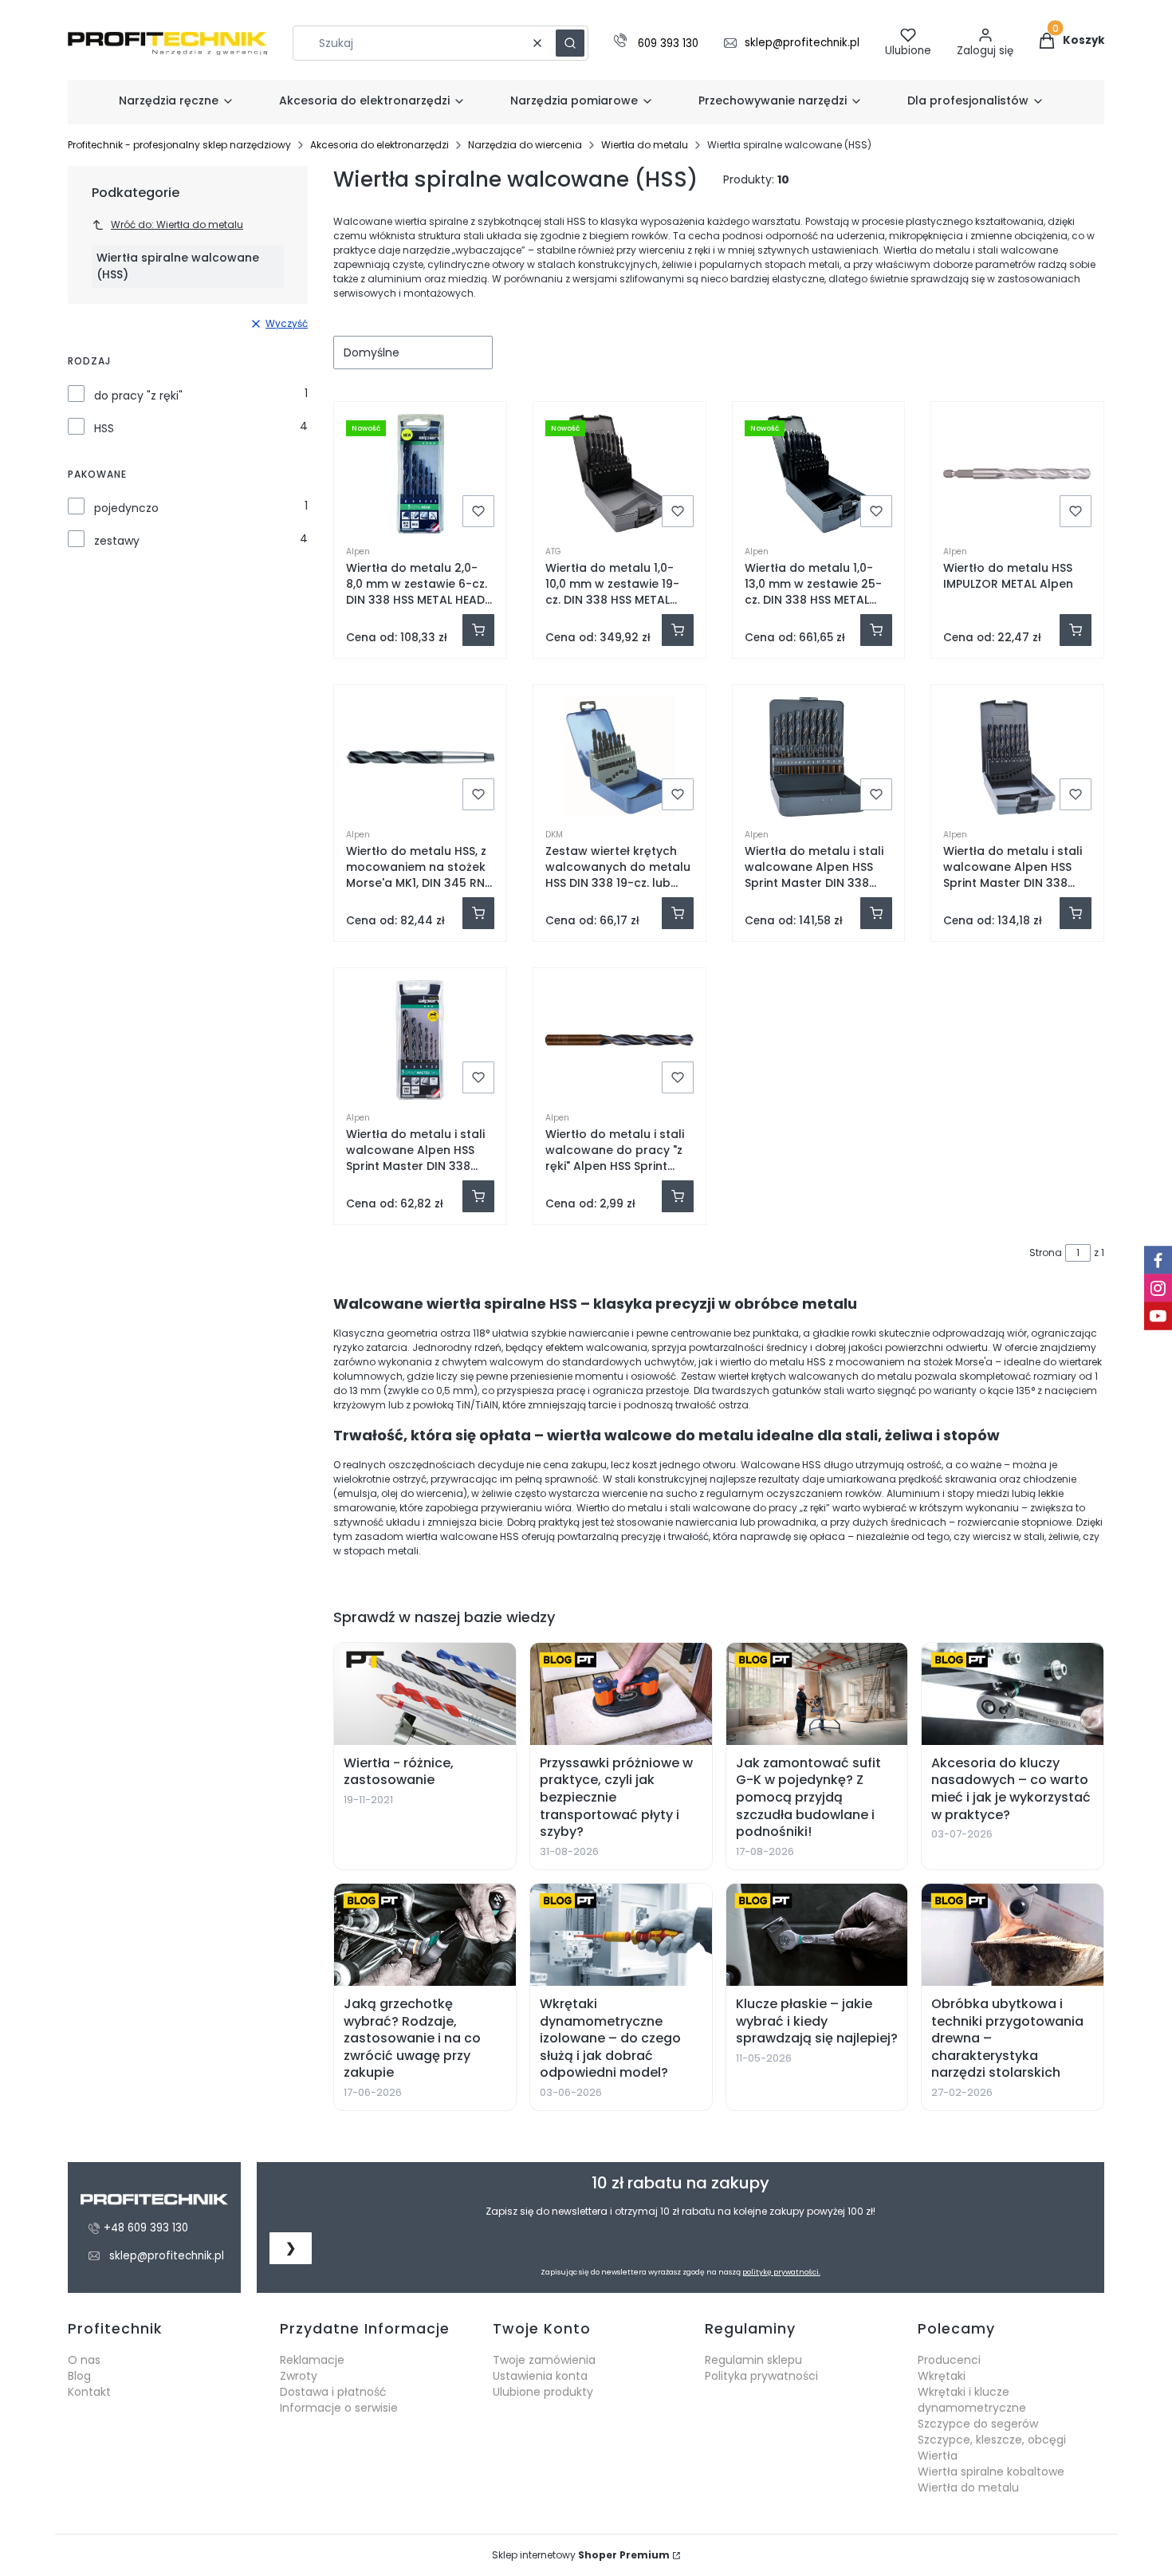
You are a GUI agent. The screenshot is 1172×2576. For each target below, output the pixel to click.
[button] (570, 43)
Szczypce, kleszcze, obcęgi (992, 2440)
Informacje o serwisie (339, 2408)
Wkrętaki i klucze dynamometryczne (972, 2400)
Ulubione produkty (543, 2392)
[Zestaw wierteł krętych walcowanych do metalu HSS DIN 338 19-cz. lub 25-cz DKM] (619, 757)
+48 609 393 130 (146, 2228)
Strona (1046, 1253)
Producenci (949, 2360)
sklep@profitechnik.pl (802, 43)
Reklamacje (312, 2360)
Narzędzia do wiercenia (525, 145)
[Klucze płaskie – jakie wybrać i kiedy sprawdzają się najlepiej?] (817, 1935)
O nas (84, 2360)
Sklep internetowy (581, 2555)
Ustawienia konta (540, 2376)
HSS (104, 428)
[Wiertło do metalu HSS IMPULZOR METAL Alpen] (1017, 474)
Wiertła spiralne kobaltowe (991, 2472)
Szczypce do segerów (978, 2424)
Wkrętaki (942, 2376)
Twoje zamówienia (544, 2360)
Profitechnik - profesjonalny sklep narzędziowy (179, 145)
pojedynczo (126, 508)
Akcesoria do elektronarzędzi (380, 145)
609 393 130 (668, 44)
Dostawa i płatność (333, 2392)
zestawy (117, 541)
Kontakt (89, 2392)
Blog (79, 2376)
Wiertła (938, 2456)
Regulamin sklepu (753, 2360)
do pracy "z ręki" (138, 396)
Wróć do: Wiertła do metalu (177, 225)
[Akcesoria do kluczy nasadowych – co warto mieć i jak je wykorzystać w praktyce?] (1013, 1694)
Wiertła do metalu (645, 145)
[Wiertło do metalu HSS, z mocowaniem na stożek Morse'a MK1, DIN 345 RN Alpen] (420, 757)
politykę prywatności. (781, 2272)
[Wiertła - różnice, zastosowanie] (425, 1694)
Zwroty (299, 2376)
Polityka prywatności (761, 2376)
